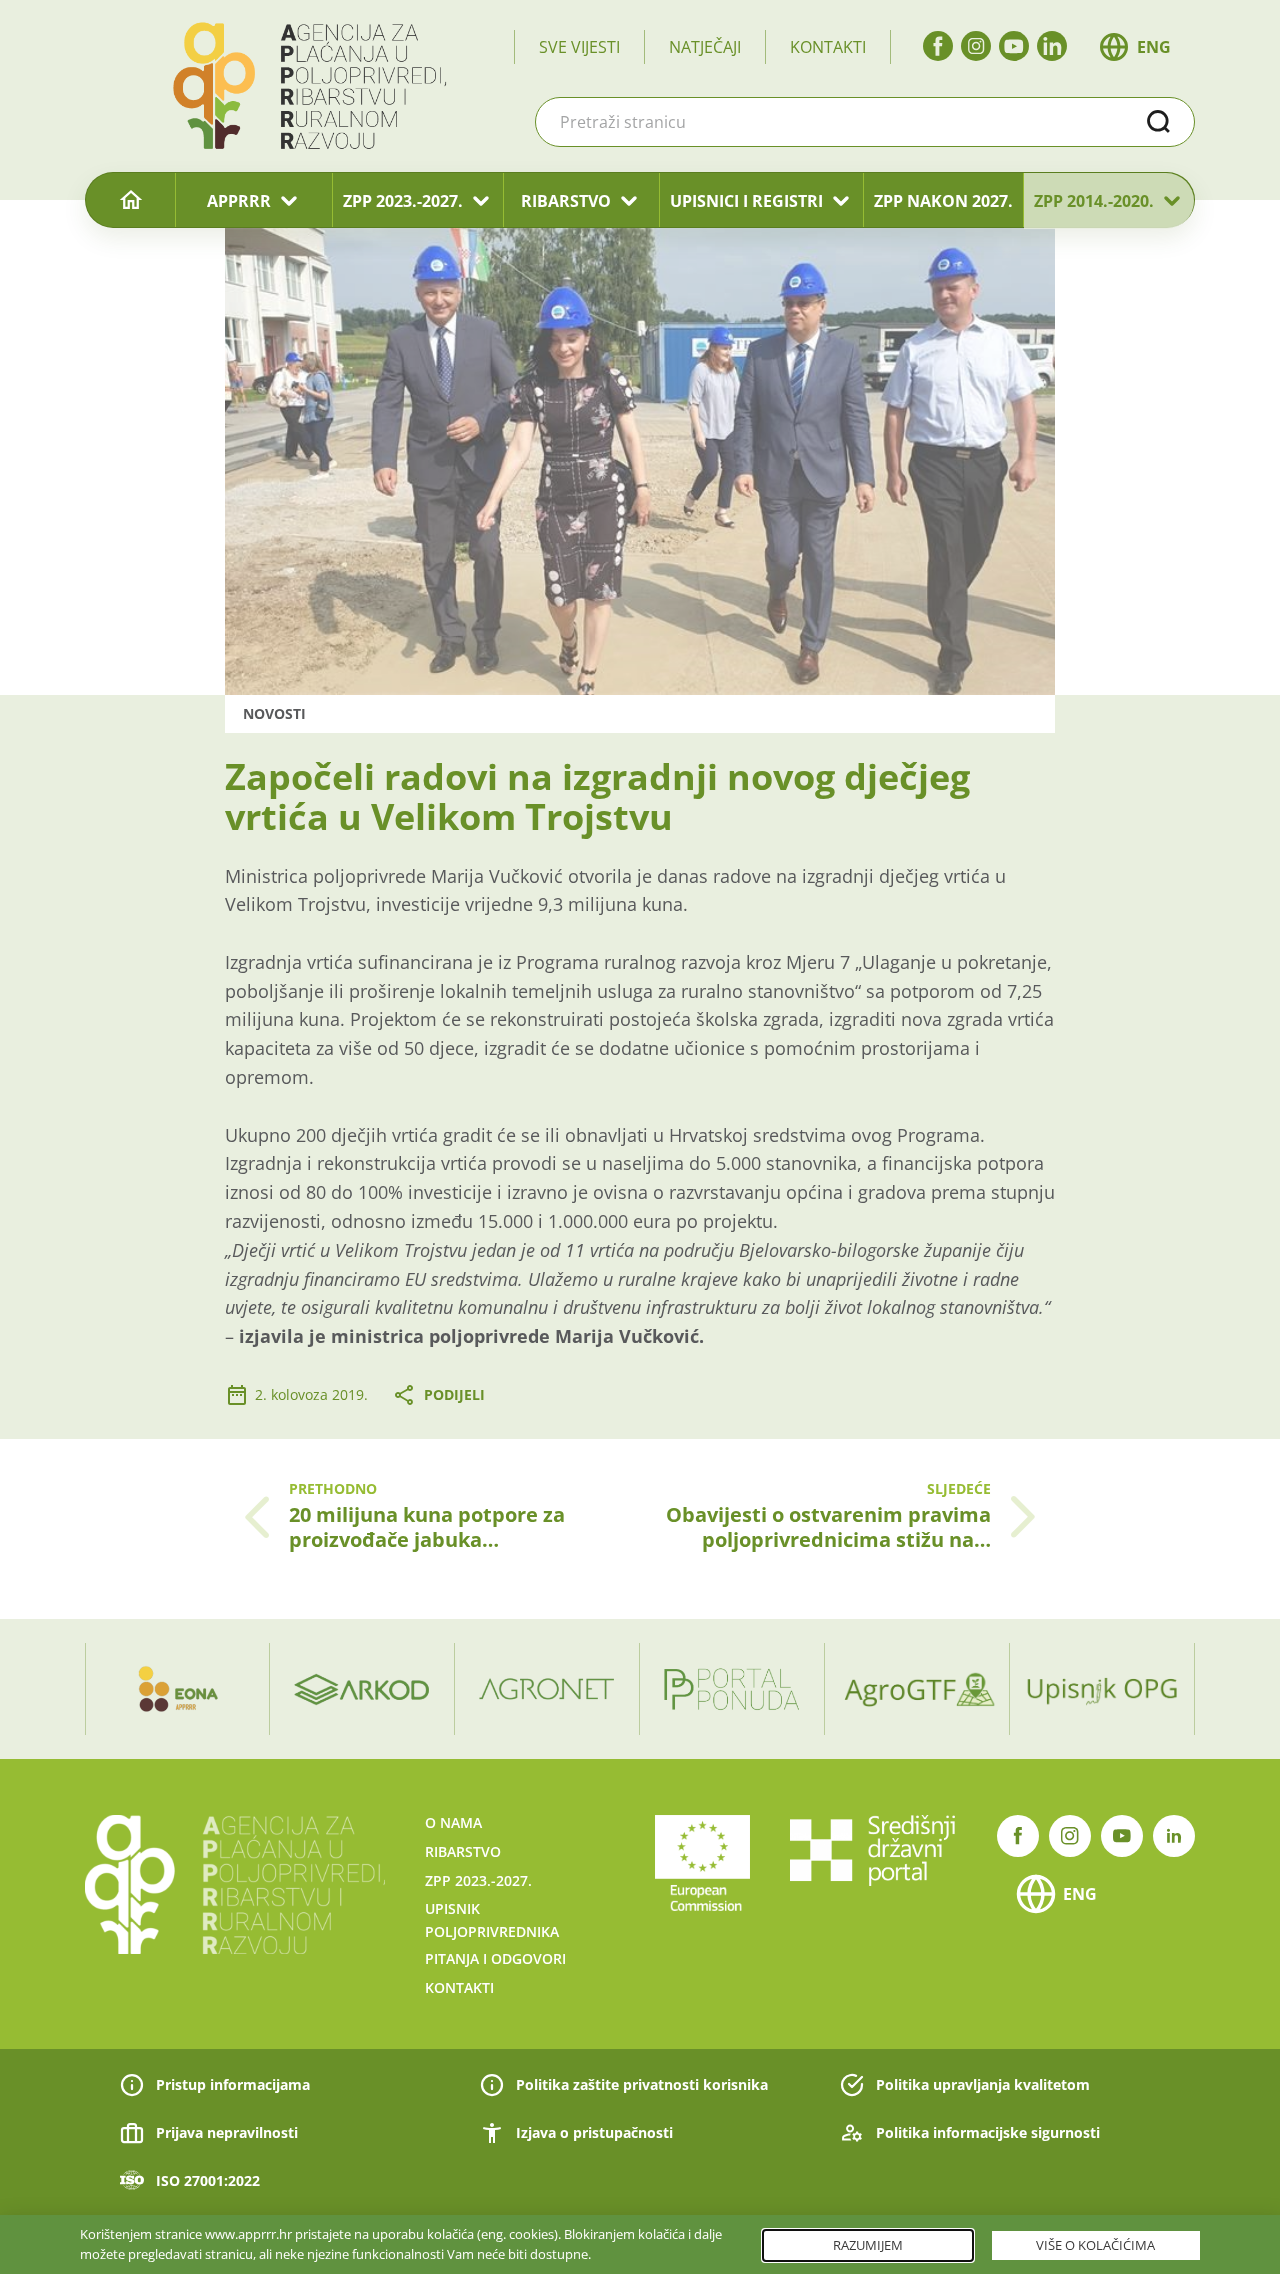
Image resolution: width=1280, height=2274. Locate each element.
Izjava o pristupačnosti (594, 2132)
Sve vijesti (579, 47)
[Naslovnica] (130, 201)
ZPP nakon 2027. (943, 201)
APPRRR (239, 201)
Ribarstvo (463, 1851)
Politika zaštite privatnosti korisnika (642, 2084)
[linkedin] (1052, 46)
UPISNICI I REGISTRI (746, 201)
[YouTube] (1014, 46)
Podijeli (454, 1394)
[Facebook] (938, 46)
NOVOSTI (274, 713)
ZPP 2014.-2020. (1094, 201)
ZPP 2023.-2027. (403, 201)
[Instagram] (976, 46)
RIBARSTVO (566, 201)
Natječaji (705, 47)
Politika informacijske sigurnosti (988, 2132)
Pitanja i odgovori (495, 1958)
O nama (453, 1822)
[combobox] (865, 122)
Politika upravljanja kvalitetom (983, 2084)
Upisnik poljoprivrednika (492, 1919)
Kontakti (828, 47)
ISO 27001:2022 (208, 2180)
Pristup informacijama (233, 2084)
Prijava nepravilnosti (227, 2132)
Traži (1159, 122)
